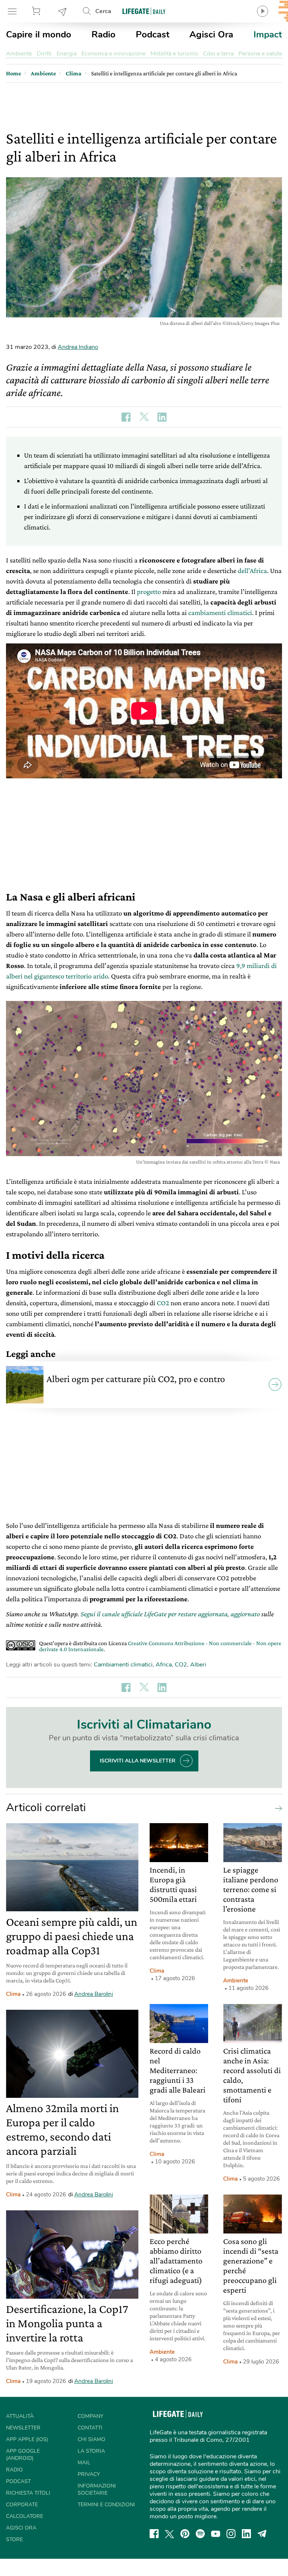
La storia (91, 2451)
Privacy (89, 2474)
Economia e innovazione (113, 54)
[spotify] (200, 2534)
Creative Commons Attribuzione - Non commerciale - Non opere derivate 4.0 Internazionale (160, 1646)
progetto (149, 592)
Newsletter (63, 11)
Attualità (20, 2416)
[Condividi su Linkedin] (162, 417)
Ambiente (19, 54)
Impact (268, 34)
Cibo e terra (218, 54)
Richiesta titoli (28, 2493)
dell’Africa (252, 571)
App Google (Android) (23, 2455)
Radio (103, 34)
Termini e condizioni (106, 2505)
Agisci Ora (211, 34)
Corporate (22, 2505)
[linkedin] (246, 2534)
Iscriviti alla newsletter (138, 1761)
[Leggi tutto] (277, 1808)
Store (37, 11)
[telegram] (262, 2534)
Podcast (153, 34)
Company (90, 2416)
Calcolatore (25, 2516)
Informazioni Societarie (97, 2489)
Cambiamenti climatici (123, 1665)
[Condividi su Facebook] (126, 417)
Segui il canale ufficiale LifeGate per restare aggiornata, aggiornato (170, 1614)
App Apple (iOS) (27, 2439)
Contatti (90, 2428)
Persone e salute (260, 54)
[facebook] (154, 2534)
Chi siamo (91, 2439)
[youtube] (216, 2534)
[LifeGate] (144, 11)
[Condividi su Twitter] (144, 417)
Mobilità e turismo (174, 54)
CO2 (163, 1303)
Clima (13, 1994)
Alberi (198, 1665)
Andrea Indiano (78, 347)
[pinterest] (185, 2534)
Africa (164, 1665)
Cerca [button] (103, 11)
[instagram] (231, 2534)
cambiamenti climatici (220, 613)
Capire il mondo (39, 34)
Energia (67, 54)
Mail (84, 2463)
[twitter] (169, 2534)
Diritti (44, 54)
